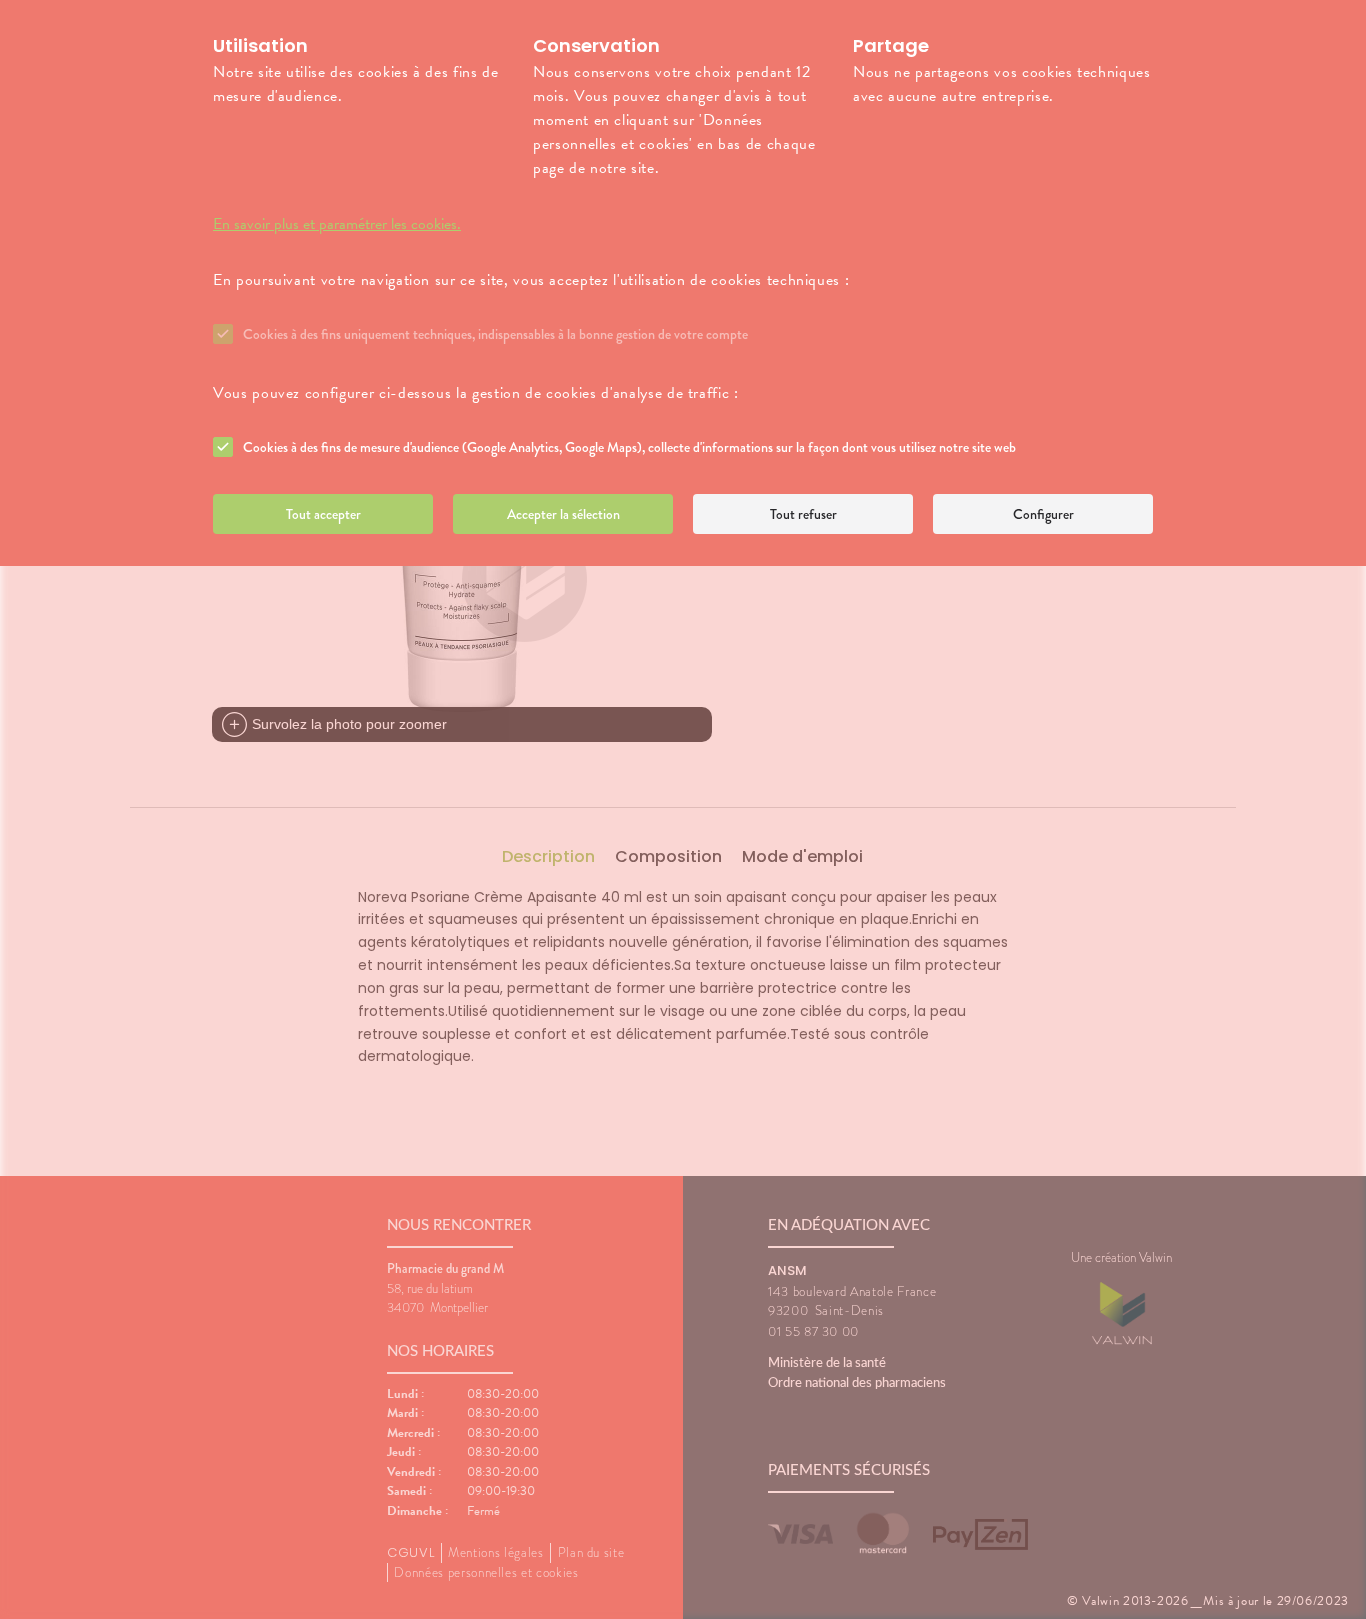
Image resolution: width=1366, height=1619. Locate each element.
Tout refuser (803, 514)
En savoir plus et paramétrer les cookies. (337, 224)
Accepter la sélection (563, 514)
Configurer (1043, 514)
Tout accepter (323, 514)
